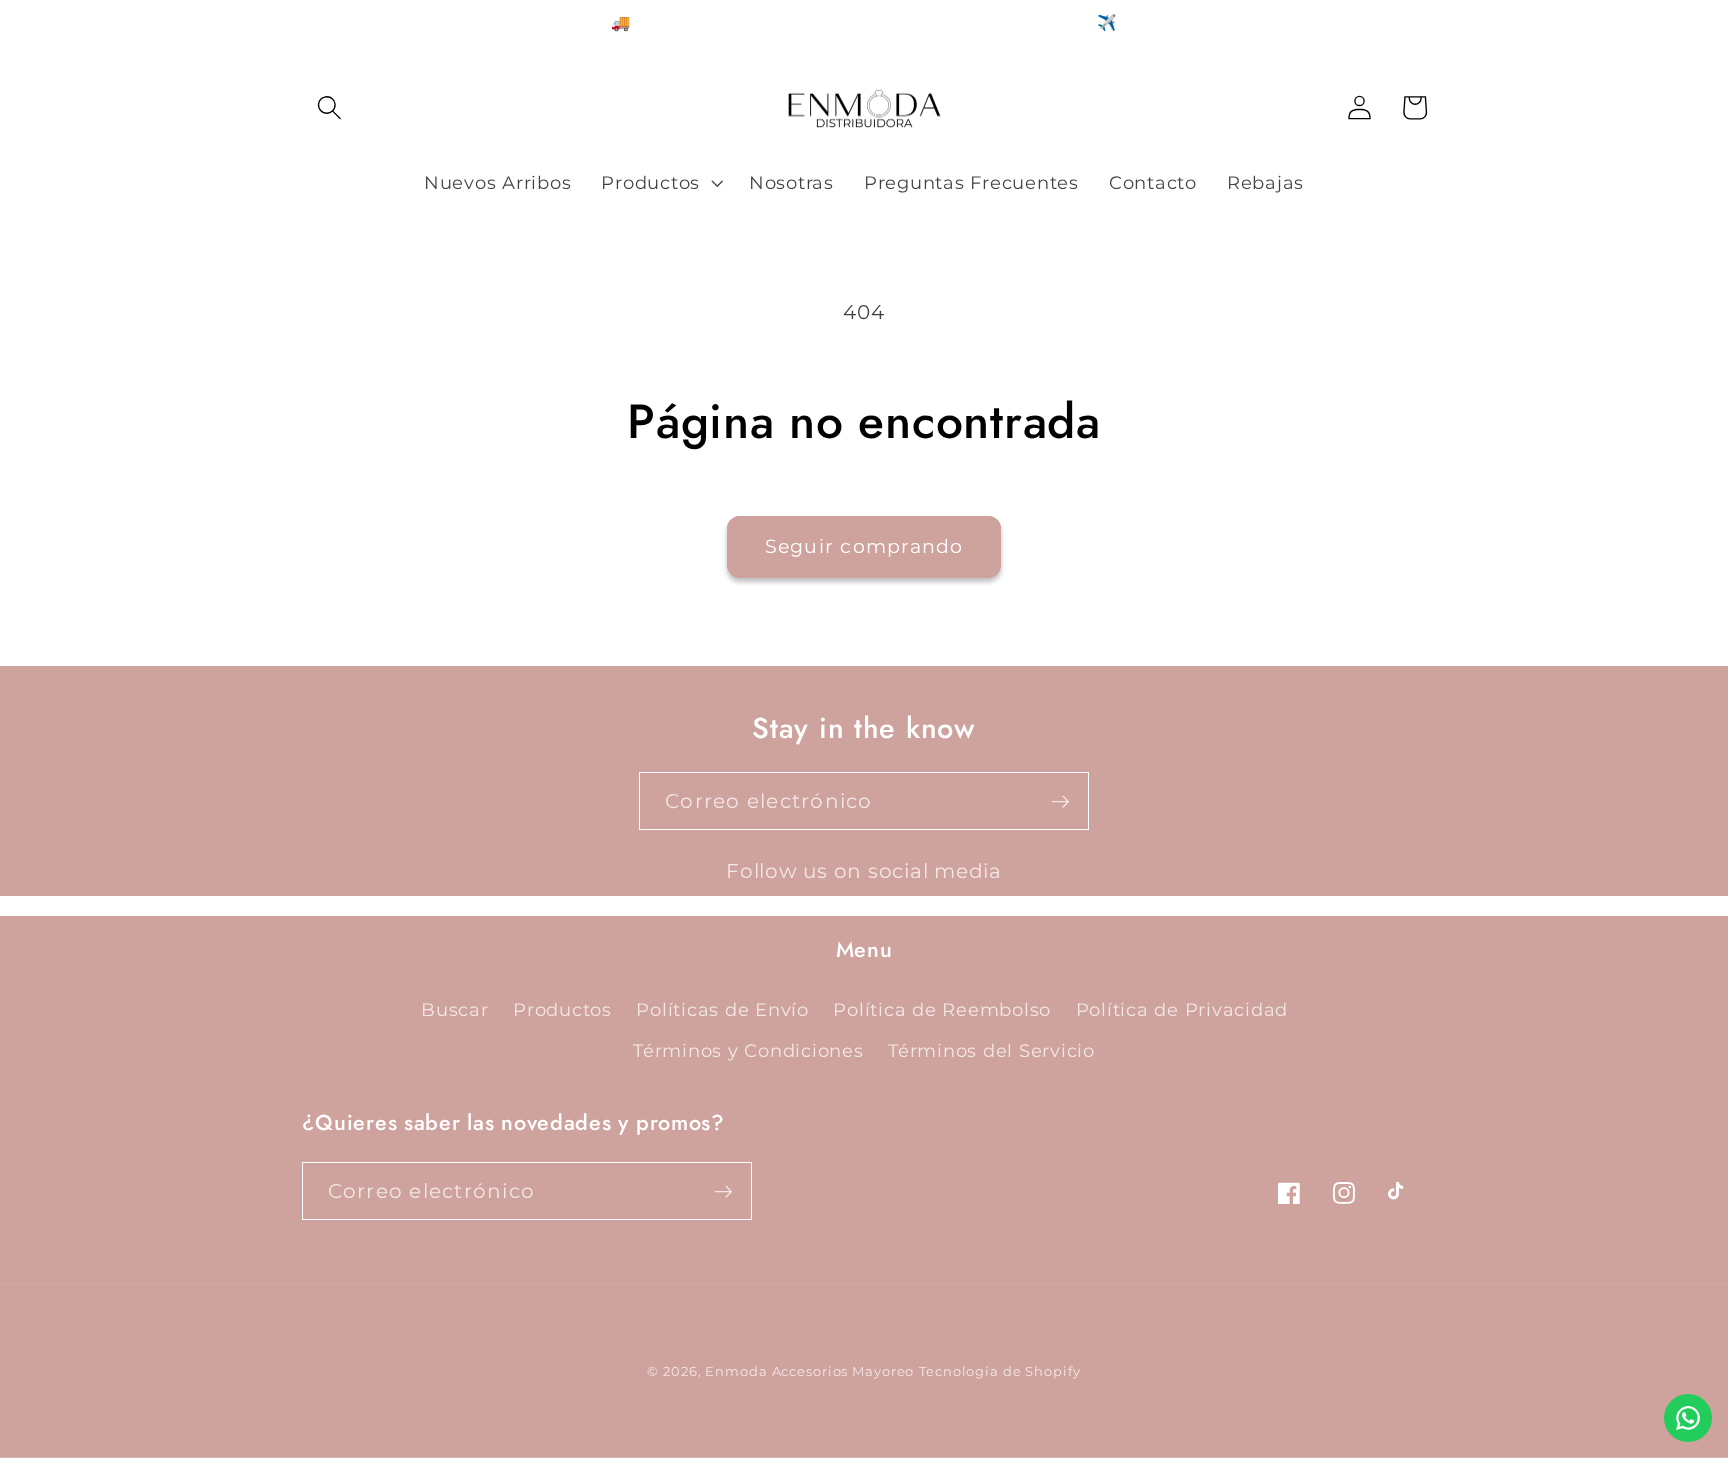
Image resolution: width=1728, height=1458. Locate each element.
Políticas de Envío (722, 1009)
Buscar (455, 1009)
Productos (562, 1009)
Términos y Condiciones (748, 1050)
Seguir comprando (864, 546)
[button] (329, 107)
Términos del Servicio (991, 1050)
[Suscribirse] (1060, 801)
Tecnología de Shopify (999, 1371)
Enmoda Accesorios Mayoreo (809, 1371)
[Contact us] (1688, 1418)
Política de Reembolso (942, 1009)
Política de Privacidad (1182, 1009)
